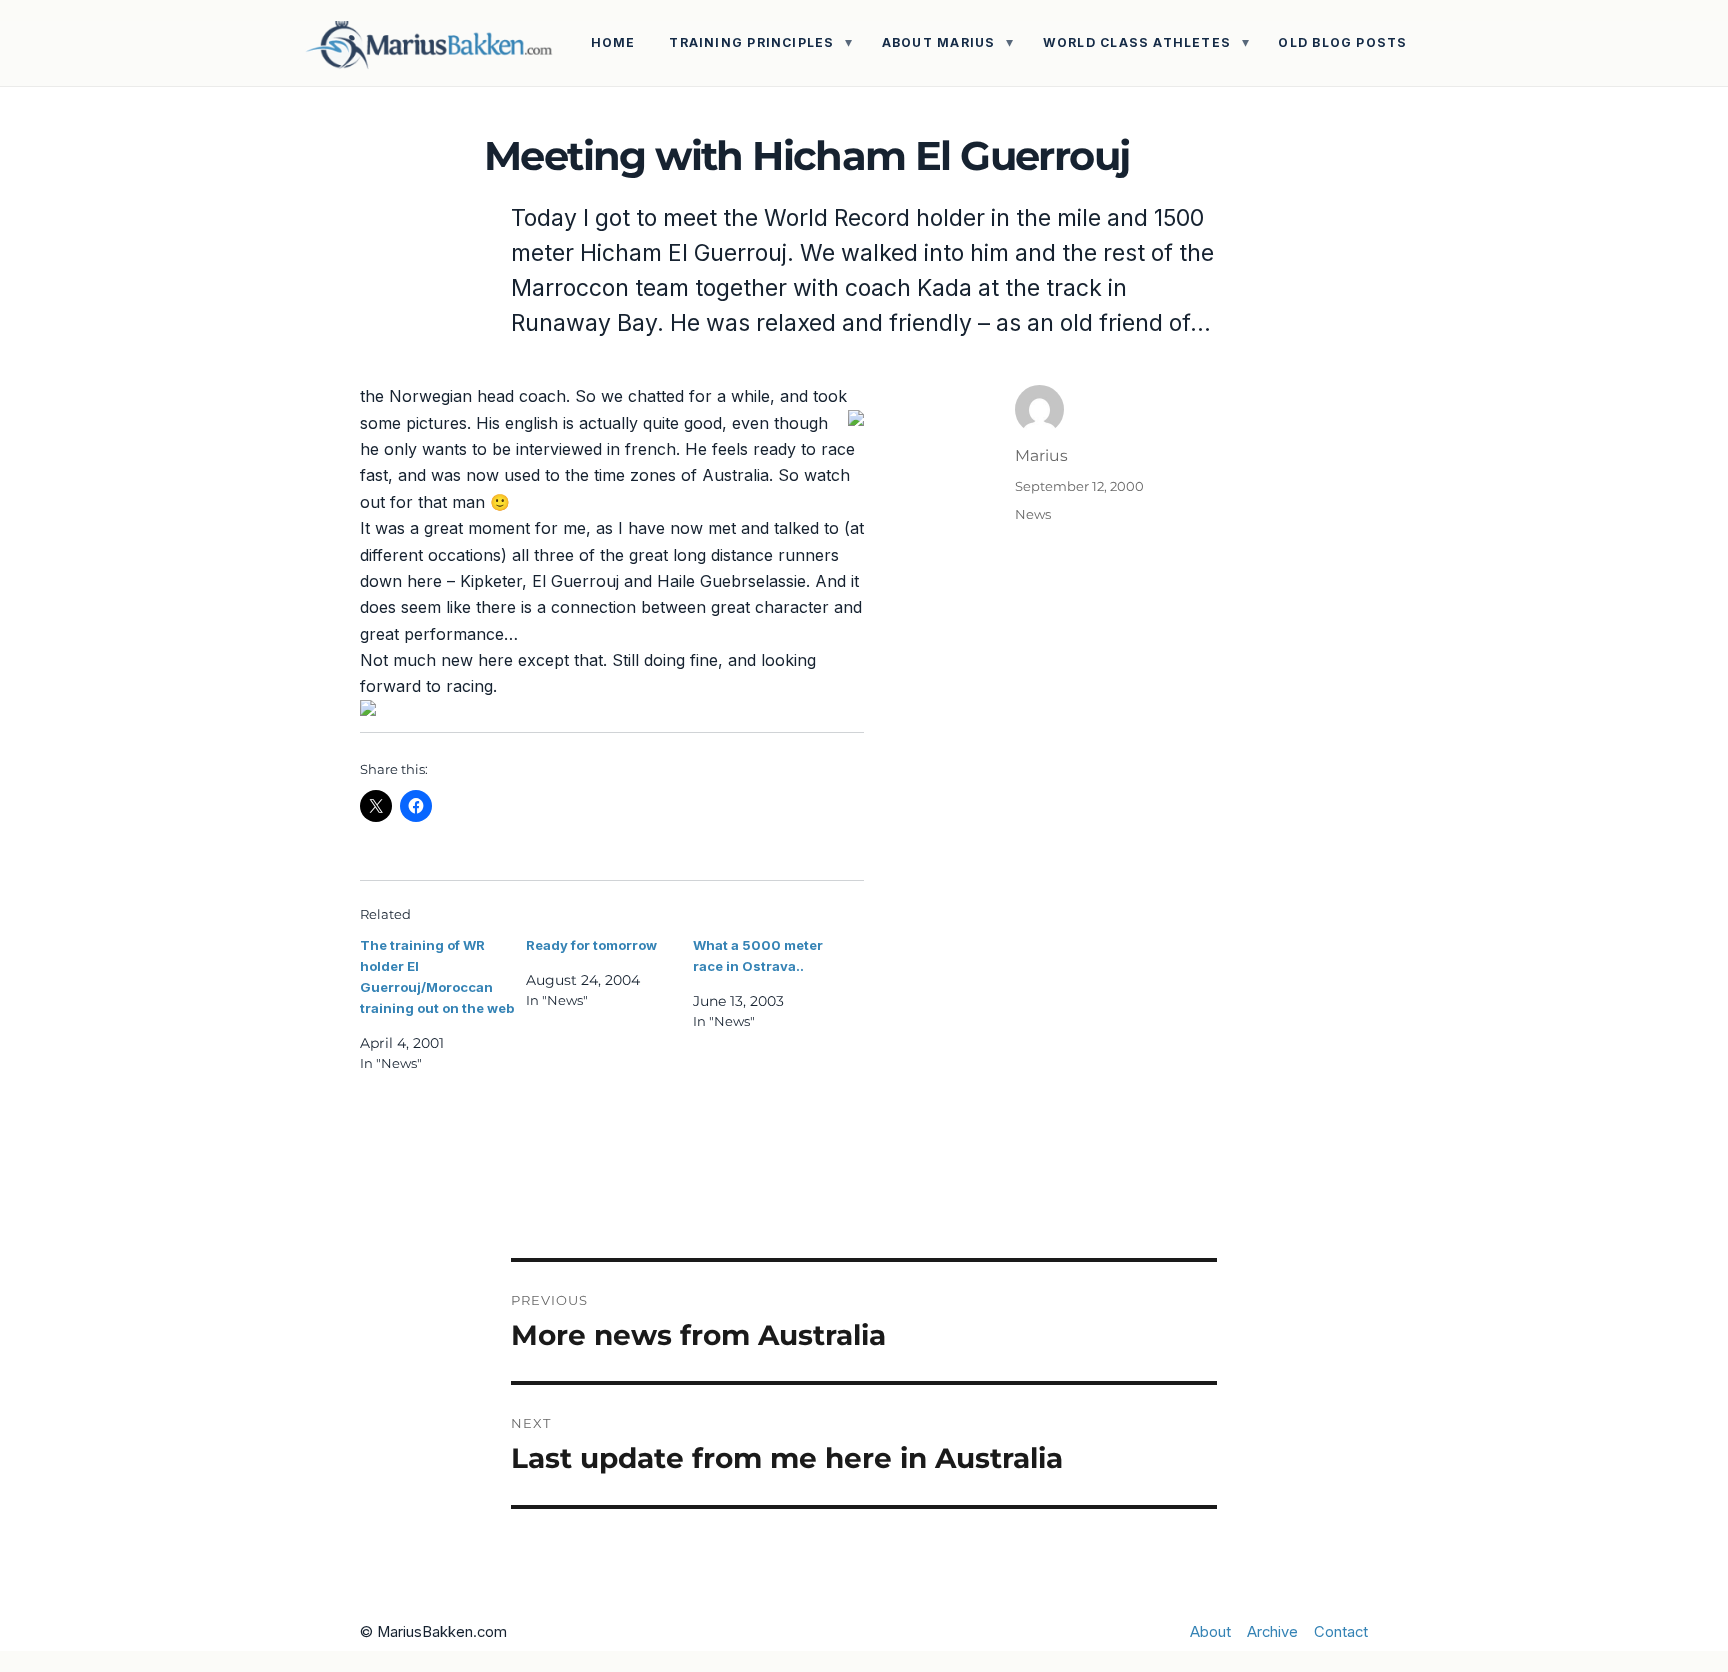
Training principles (751, 42)
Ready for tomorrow (591, 945)
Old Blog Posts (1342, 42)
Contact (1341, 1632)
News (1033, 514)
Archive (1272, 1632)
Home (613, 42)
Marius (1041, 455)
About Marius (939, 42)
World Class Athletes (1137, 42)
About (1210, 1632)
